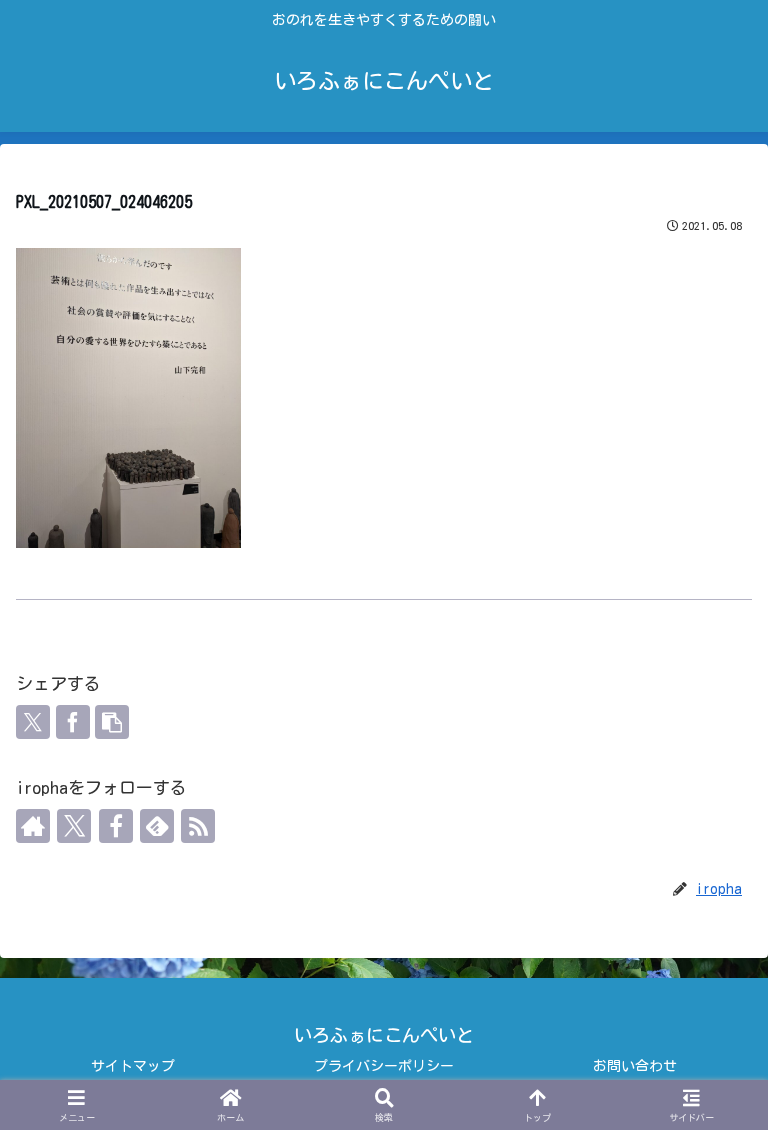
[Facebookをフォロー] (116, 826)
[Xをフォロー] (74, 826)
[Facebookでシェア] (73, 722)
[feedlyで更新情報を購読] (157, 826)
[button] (112, 722)
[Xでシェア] (33, 722)
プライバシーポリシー (384, 1066)
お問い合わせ (635, 1066)
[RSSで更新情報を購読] (198, 826)
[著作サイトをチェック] (33, 826)
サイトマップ (133, 1066)
